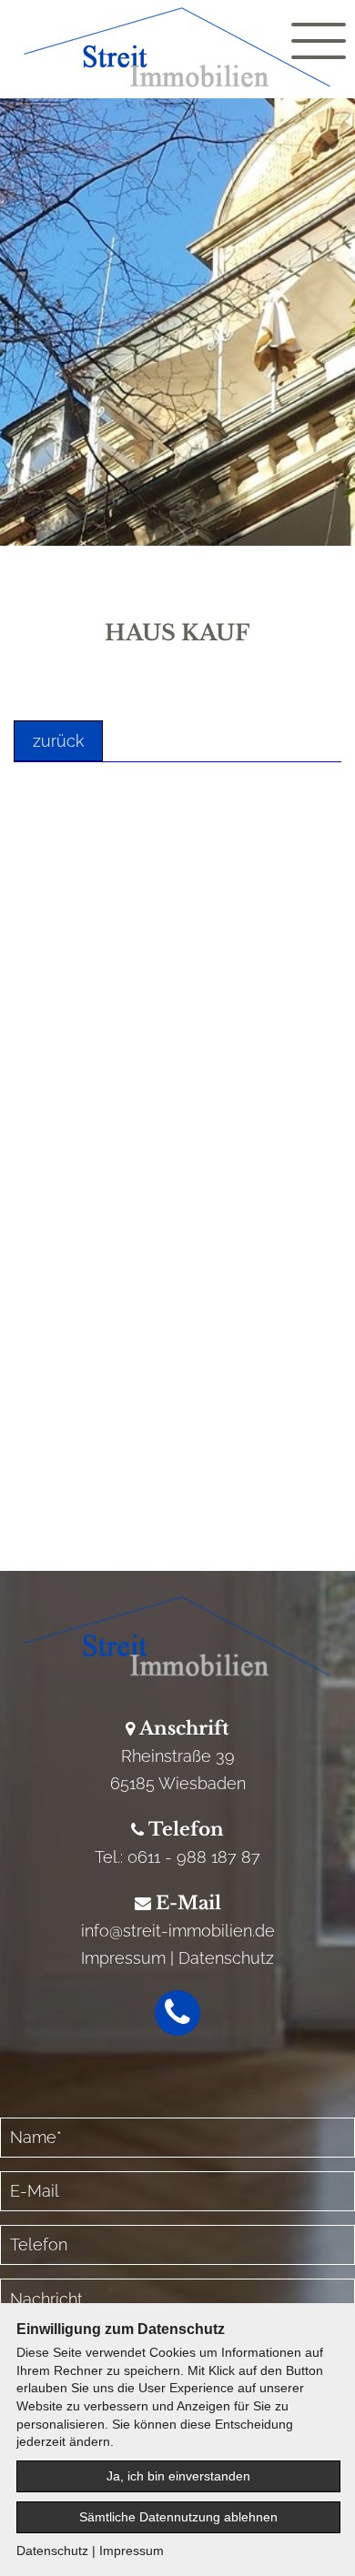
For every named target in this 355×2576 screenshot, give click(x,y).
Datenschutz (226, 1958)
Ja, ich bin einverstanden (178, 2476)
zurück (58, 741)
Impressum (123, 1958)
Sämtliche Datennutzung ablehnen (178, 2517)
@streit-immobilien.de (192, 1931)
